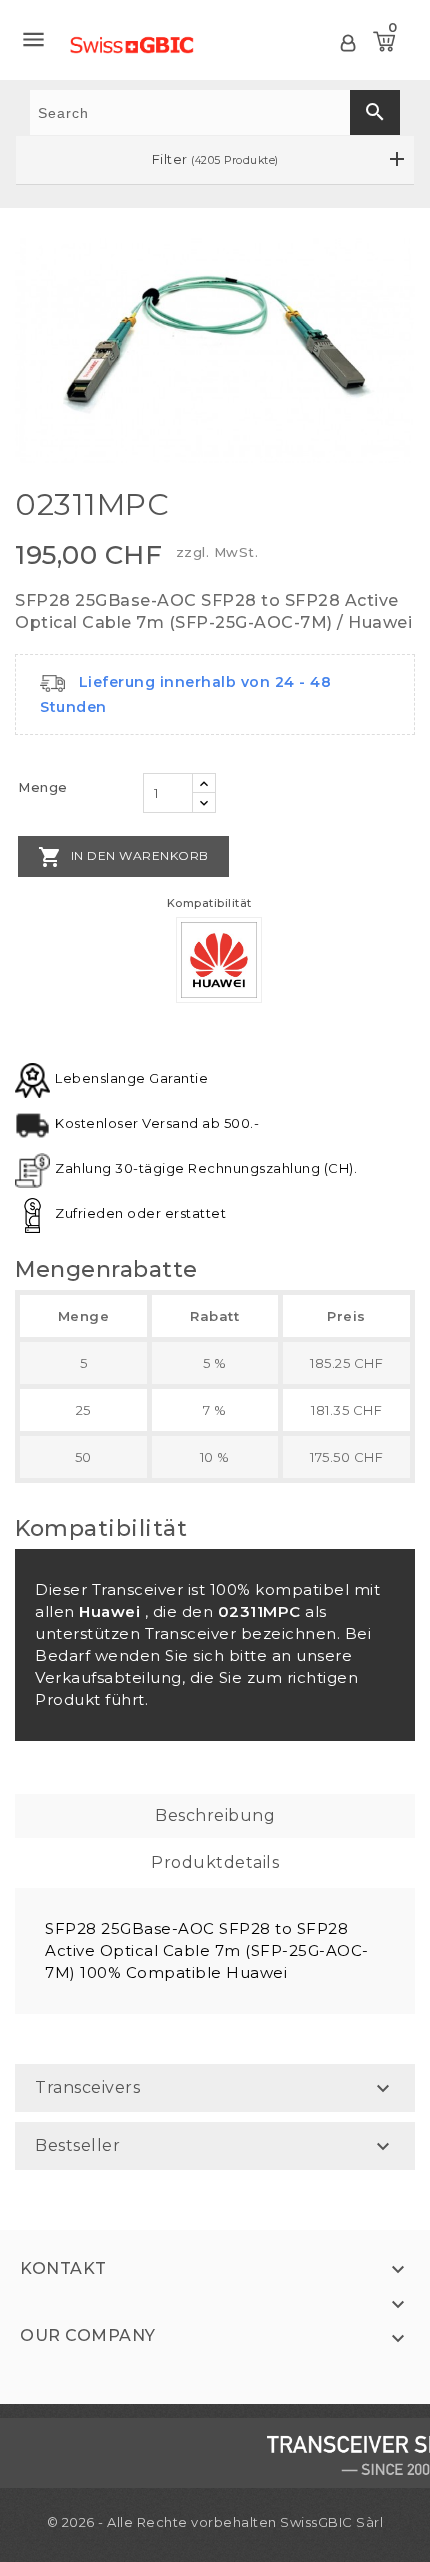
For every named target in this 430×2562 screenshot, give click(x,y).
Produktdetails (215, 1862)
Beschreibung (215, 1815)
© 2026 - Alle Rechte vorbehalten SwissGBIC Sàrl (215, 2522)
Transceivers (87, 2087)
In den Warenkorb (123, 857)
